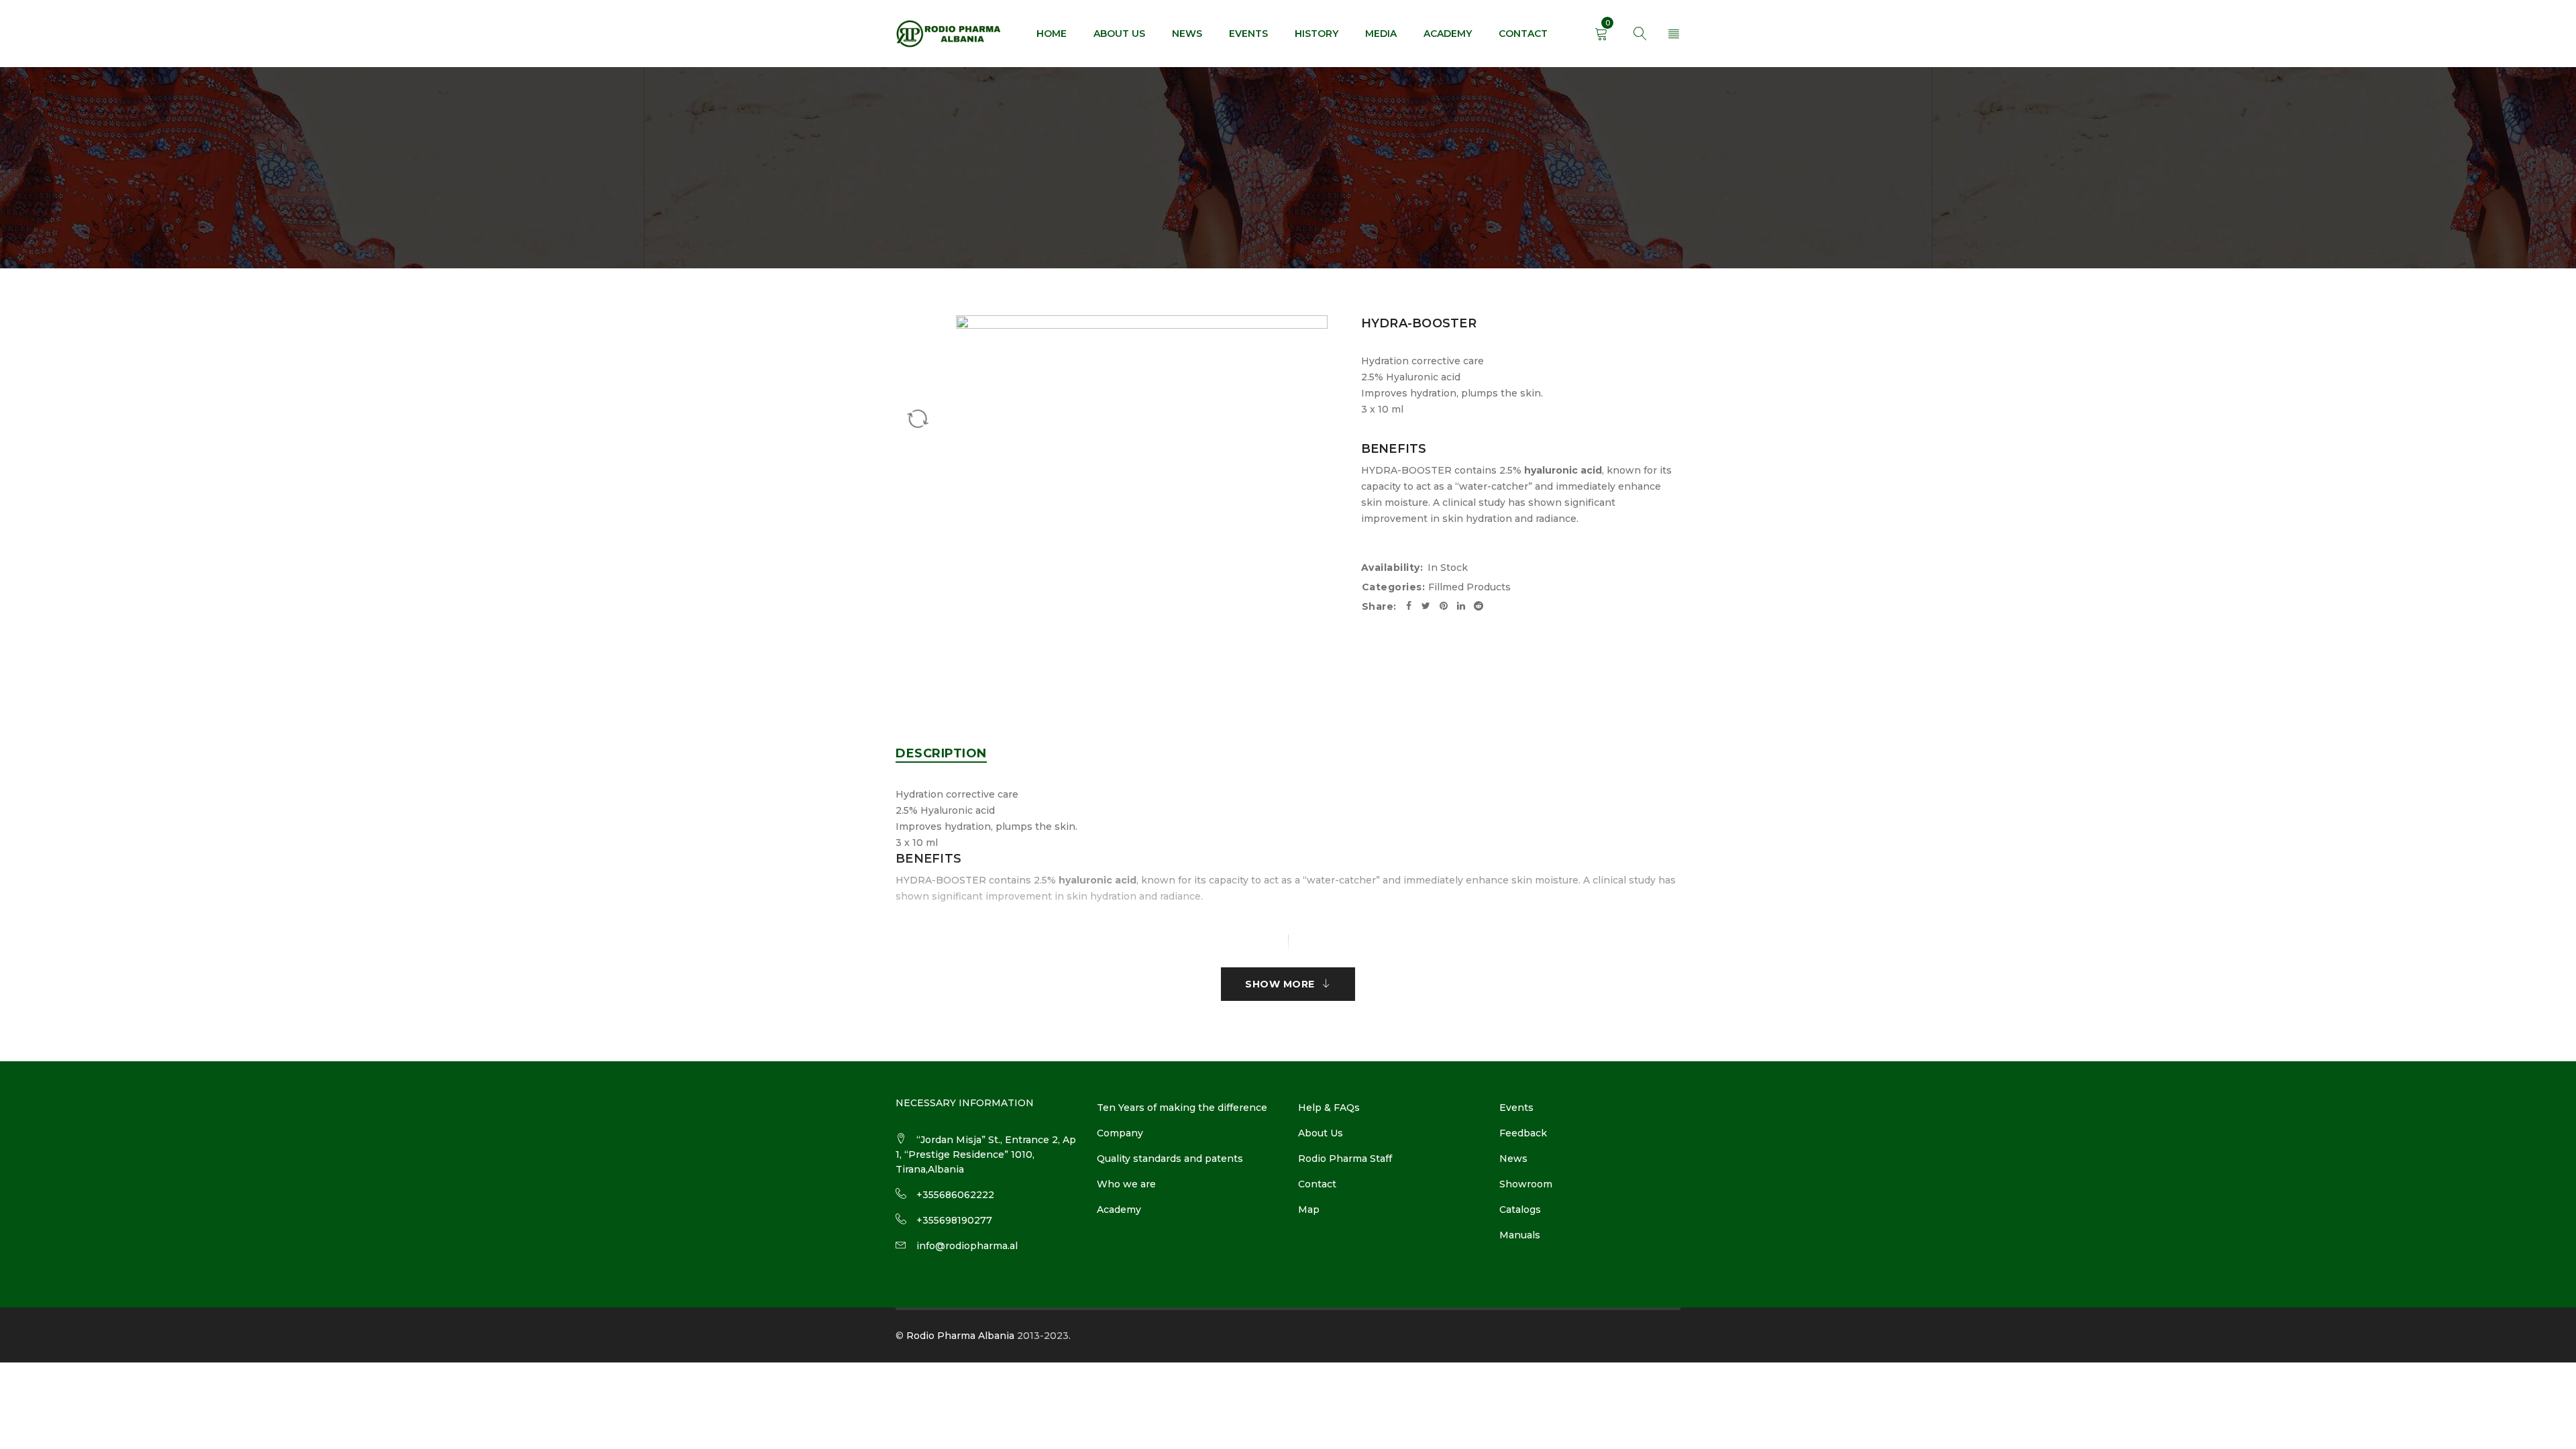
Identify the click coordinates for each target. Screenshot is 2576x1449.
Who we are (1126, 1184)
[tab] (941, 753)
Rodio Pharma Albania (960, 1336)
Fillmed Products (1469, 587)
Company (1120, 1133)
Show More (1280, 984)
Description (941, 753)
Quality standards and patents (1170, 1159)
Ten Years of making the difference (1182, 1108)
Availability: (1392, 568)
